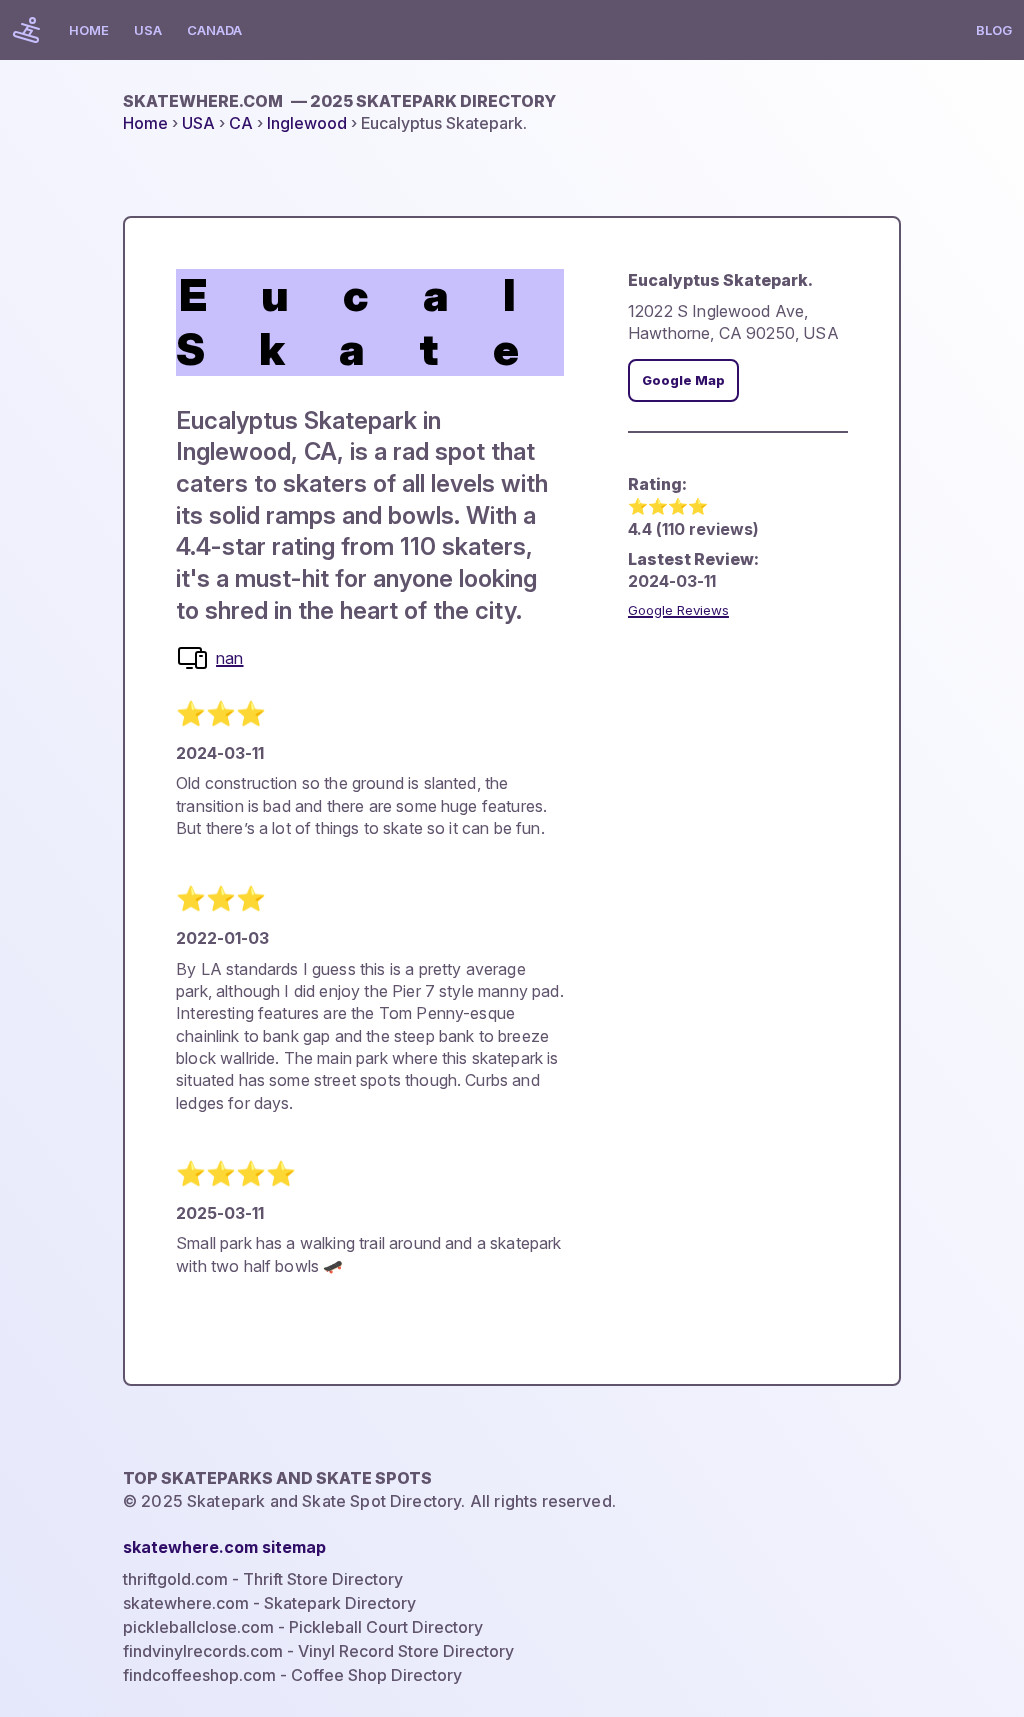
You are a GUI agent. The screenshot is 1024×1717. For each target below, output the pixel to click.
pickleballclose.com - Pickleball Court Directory (303, 1627)
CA (241, 123)
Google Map (683, 380)
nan (229, 658)
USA (148, 30)
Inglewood (307, 123)
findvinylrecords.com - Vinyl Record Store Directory (318, 1651)
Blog (994, 30)
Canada (214, 30)
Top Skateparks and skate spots (277, 1478)
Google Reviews (678, 610)
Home (89, 30)
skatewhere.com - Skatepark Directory (269, 1603)
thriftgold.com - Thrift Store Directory (263, 1579)
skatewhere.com (339, 101)
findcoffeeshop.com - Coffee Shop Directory (292, 1675)
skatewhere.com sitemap (224, 1547)
